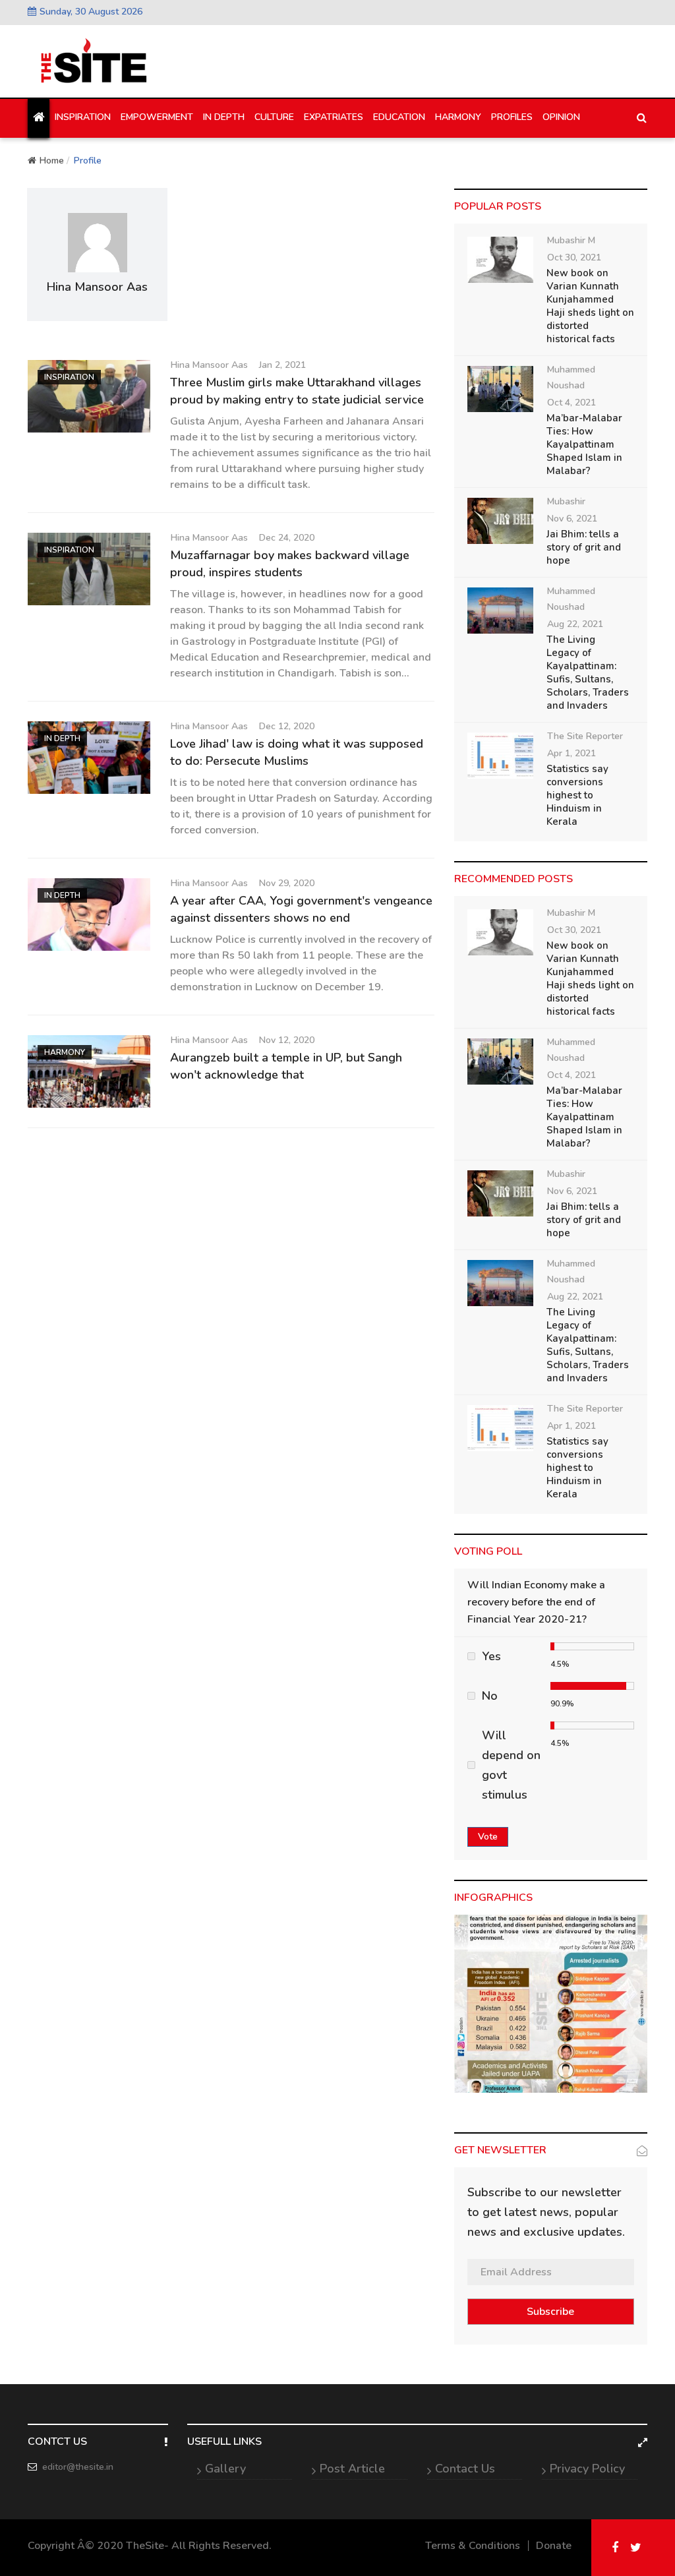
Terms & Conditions (473, 2546)
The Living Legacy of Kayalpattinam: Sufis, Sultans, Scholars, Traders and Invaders (588, 673)
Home (52, 161)
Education (399, 117)
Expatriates (334, 117)
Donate (554, 2546)
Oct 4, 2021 (572, 403)
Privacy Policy (587, 2469)
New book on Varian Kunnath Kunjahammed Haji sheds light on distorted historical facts (590, 306)
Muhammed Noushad (571, 377)
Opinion (561, 117)
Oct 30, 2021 (574, 257)
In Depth (224, 117)
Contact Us (465, 2469)
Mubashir (566, 501)
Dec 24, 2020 (287, 538)
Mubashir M (571, 240)
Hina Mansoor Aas (209, 365)
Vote (488, 1837)
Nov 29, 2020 (287, 883)
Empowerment (157, 117)
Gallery (225, 2469)
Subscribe (550, 2312)
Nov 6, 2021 (572, 519)
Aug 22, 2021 (575, 624)
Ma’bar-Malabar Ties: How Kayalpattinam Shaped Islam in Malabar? (584, 444)
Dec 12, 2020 (287, 726)
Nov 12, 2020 (287, 1040)
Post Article (352, 2469)
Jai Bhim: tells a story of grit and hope (584, 547)
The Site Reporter (585, 736)
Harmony (458, 117)
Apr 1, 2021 (572, 753)
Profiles (512, 117)
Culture (274, 117)
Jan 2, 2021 (282, 365)
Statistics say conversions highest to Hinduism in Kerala (577, 795)
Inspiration (83, 117)
